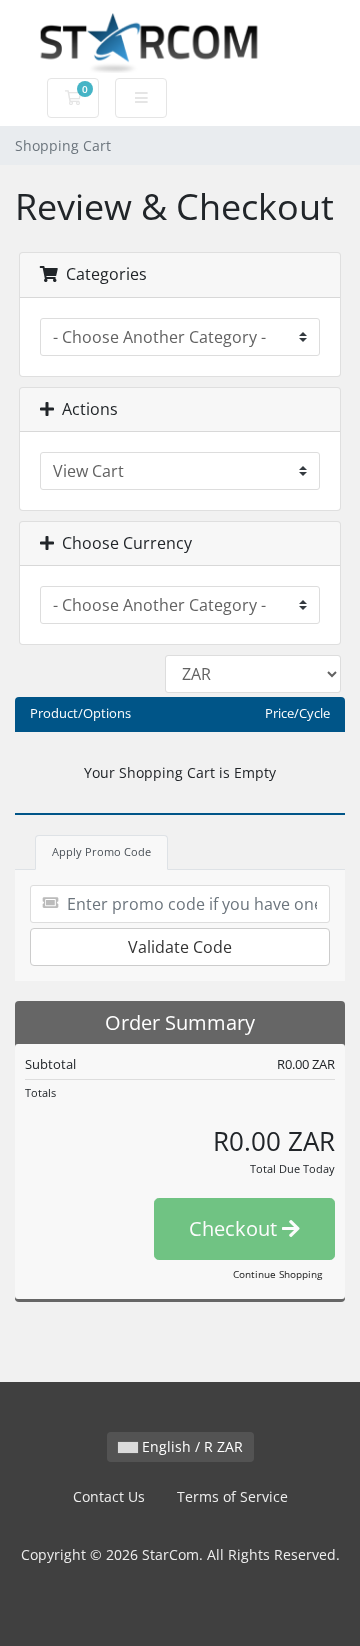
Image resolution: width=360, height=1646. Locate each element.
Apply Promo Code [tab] (101, 851)
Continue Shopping (277, 1274)
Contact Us (109, 1496)
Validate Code (180, 947)
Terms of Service (232, 1496)
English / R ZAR (190, 1446)
